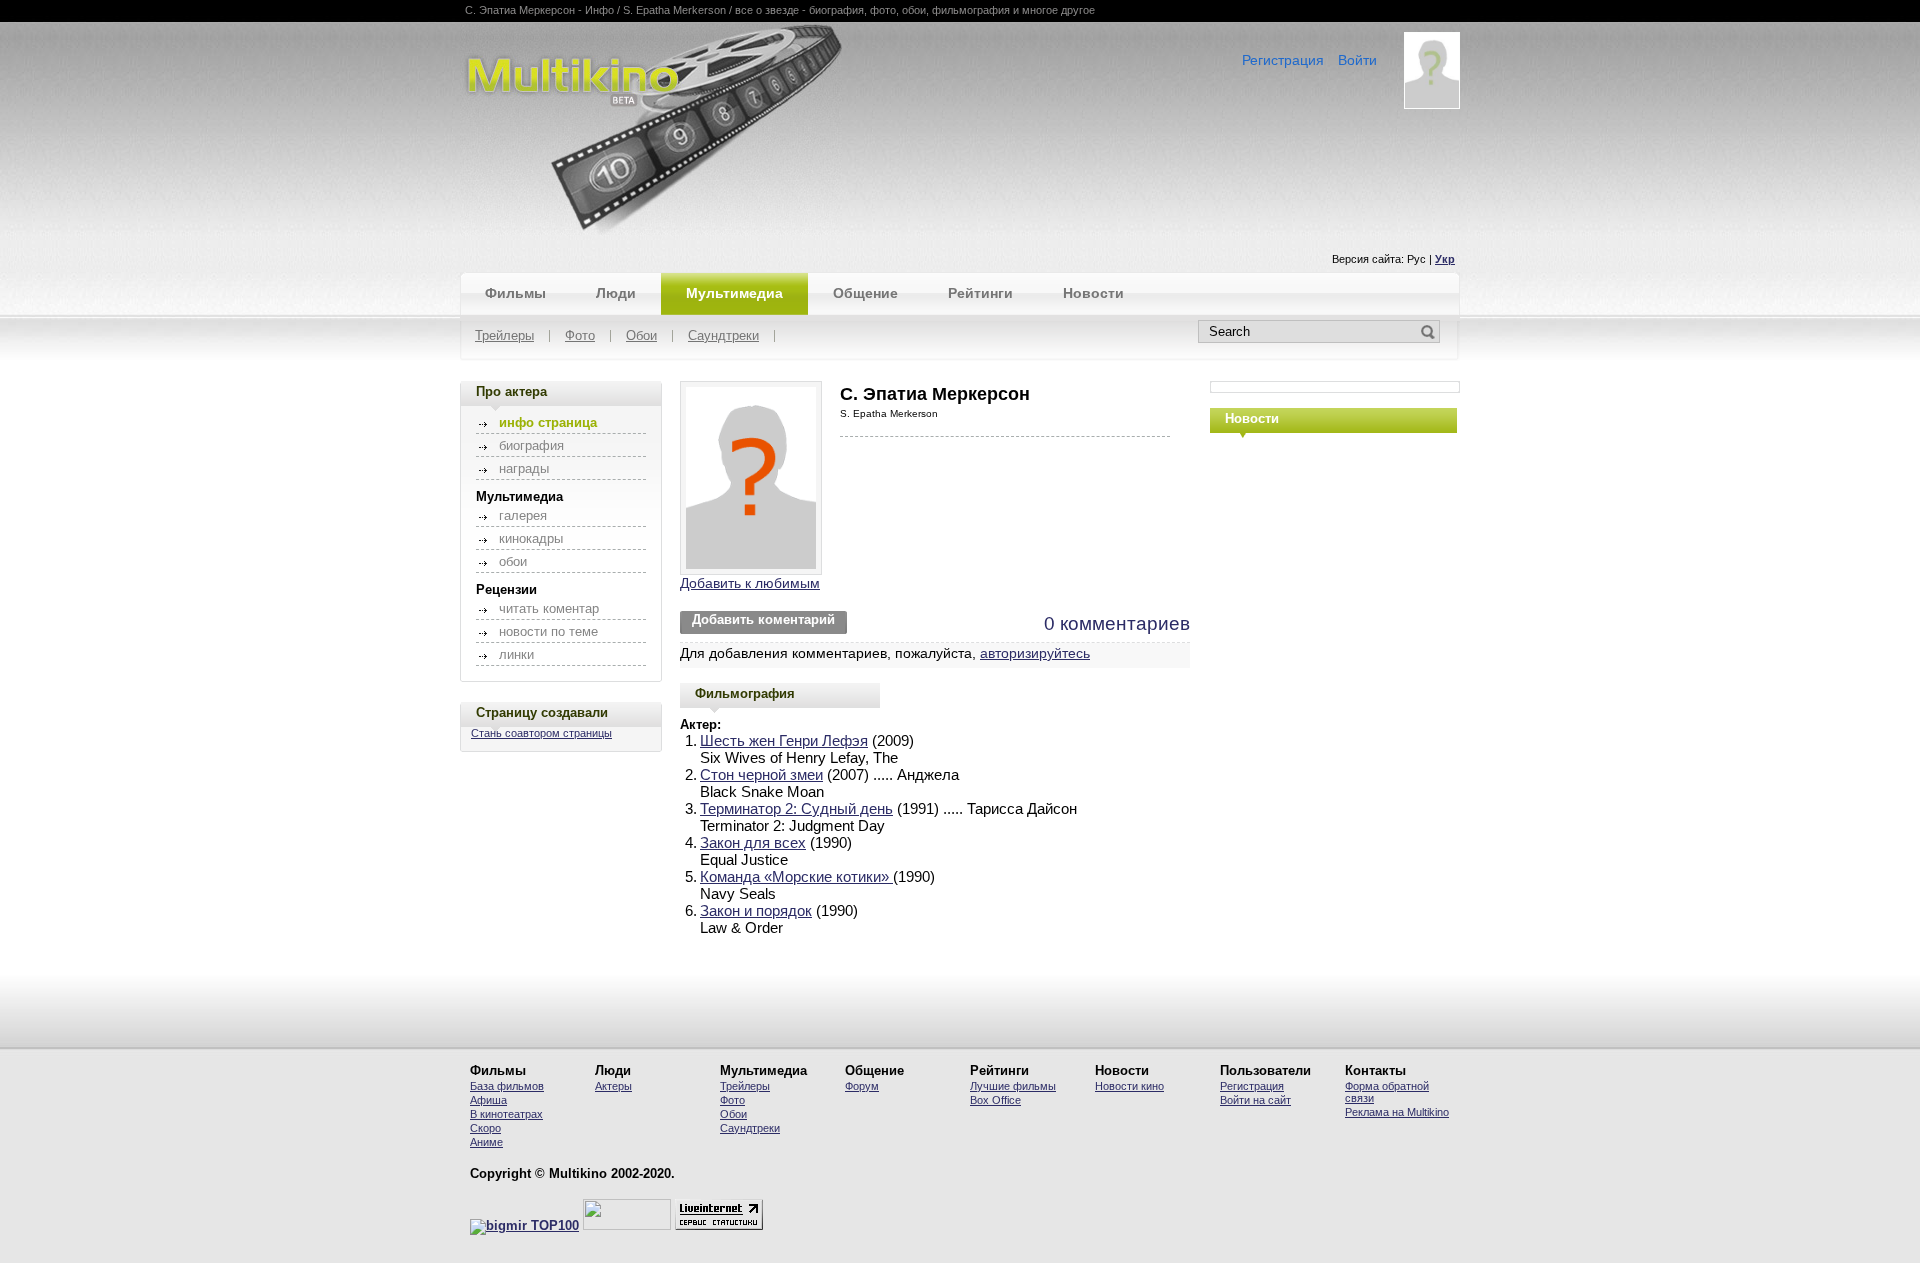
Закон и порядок (756, 910)
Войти (1357, 60)
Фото (580, 336)
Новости (1093, 293)
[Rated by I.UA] (627, 1226)
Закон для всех (753, 842)
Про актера (511, 391)
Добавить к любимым (750, 583)
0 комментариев (1117, 623)
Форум (862, 1086)
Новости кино (1129, 1086)
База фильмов (507, 1086)
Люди (616, 293)
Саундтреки (723, 336)
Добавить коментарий (763, 620)
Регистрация (1283, 60)
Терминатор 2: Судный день (796, 808)
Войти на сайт (1255, 1100)
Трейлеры (504, 336)
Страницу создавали (542, 712)
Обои (641, 336)
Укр (1445, 259)
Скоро (485, 1128)
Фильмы (515, 293)
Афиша (488, 1100)
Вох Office (995, 1100)
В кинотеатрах (506, 1114)
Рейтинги (980, 293)
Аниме (486, 1142)
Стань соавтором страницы (541, 733)
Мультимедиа (734, 293)
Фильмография (745, 693)
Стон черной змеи (761, 774)
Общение (865, 293)
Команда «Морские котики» (796, 876)
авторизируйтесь (1035, 653)
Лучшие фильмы (1013, 1086)
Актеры (613, 1086)
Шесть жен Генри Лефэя (784, 740)
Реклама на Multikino (1397, 1112)
